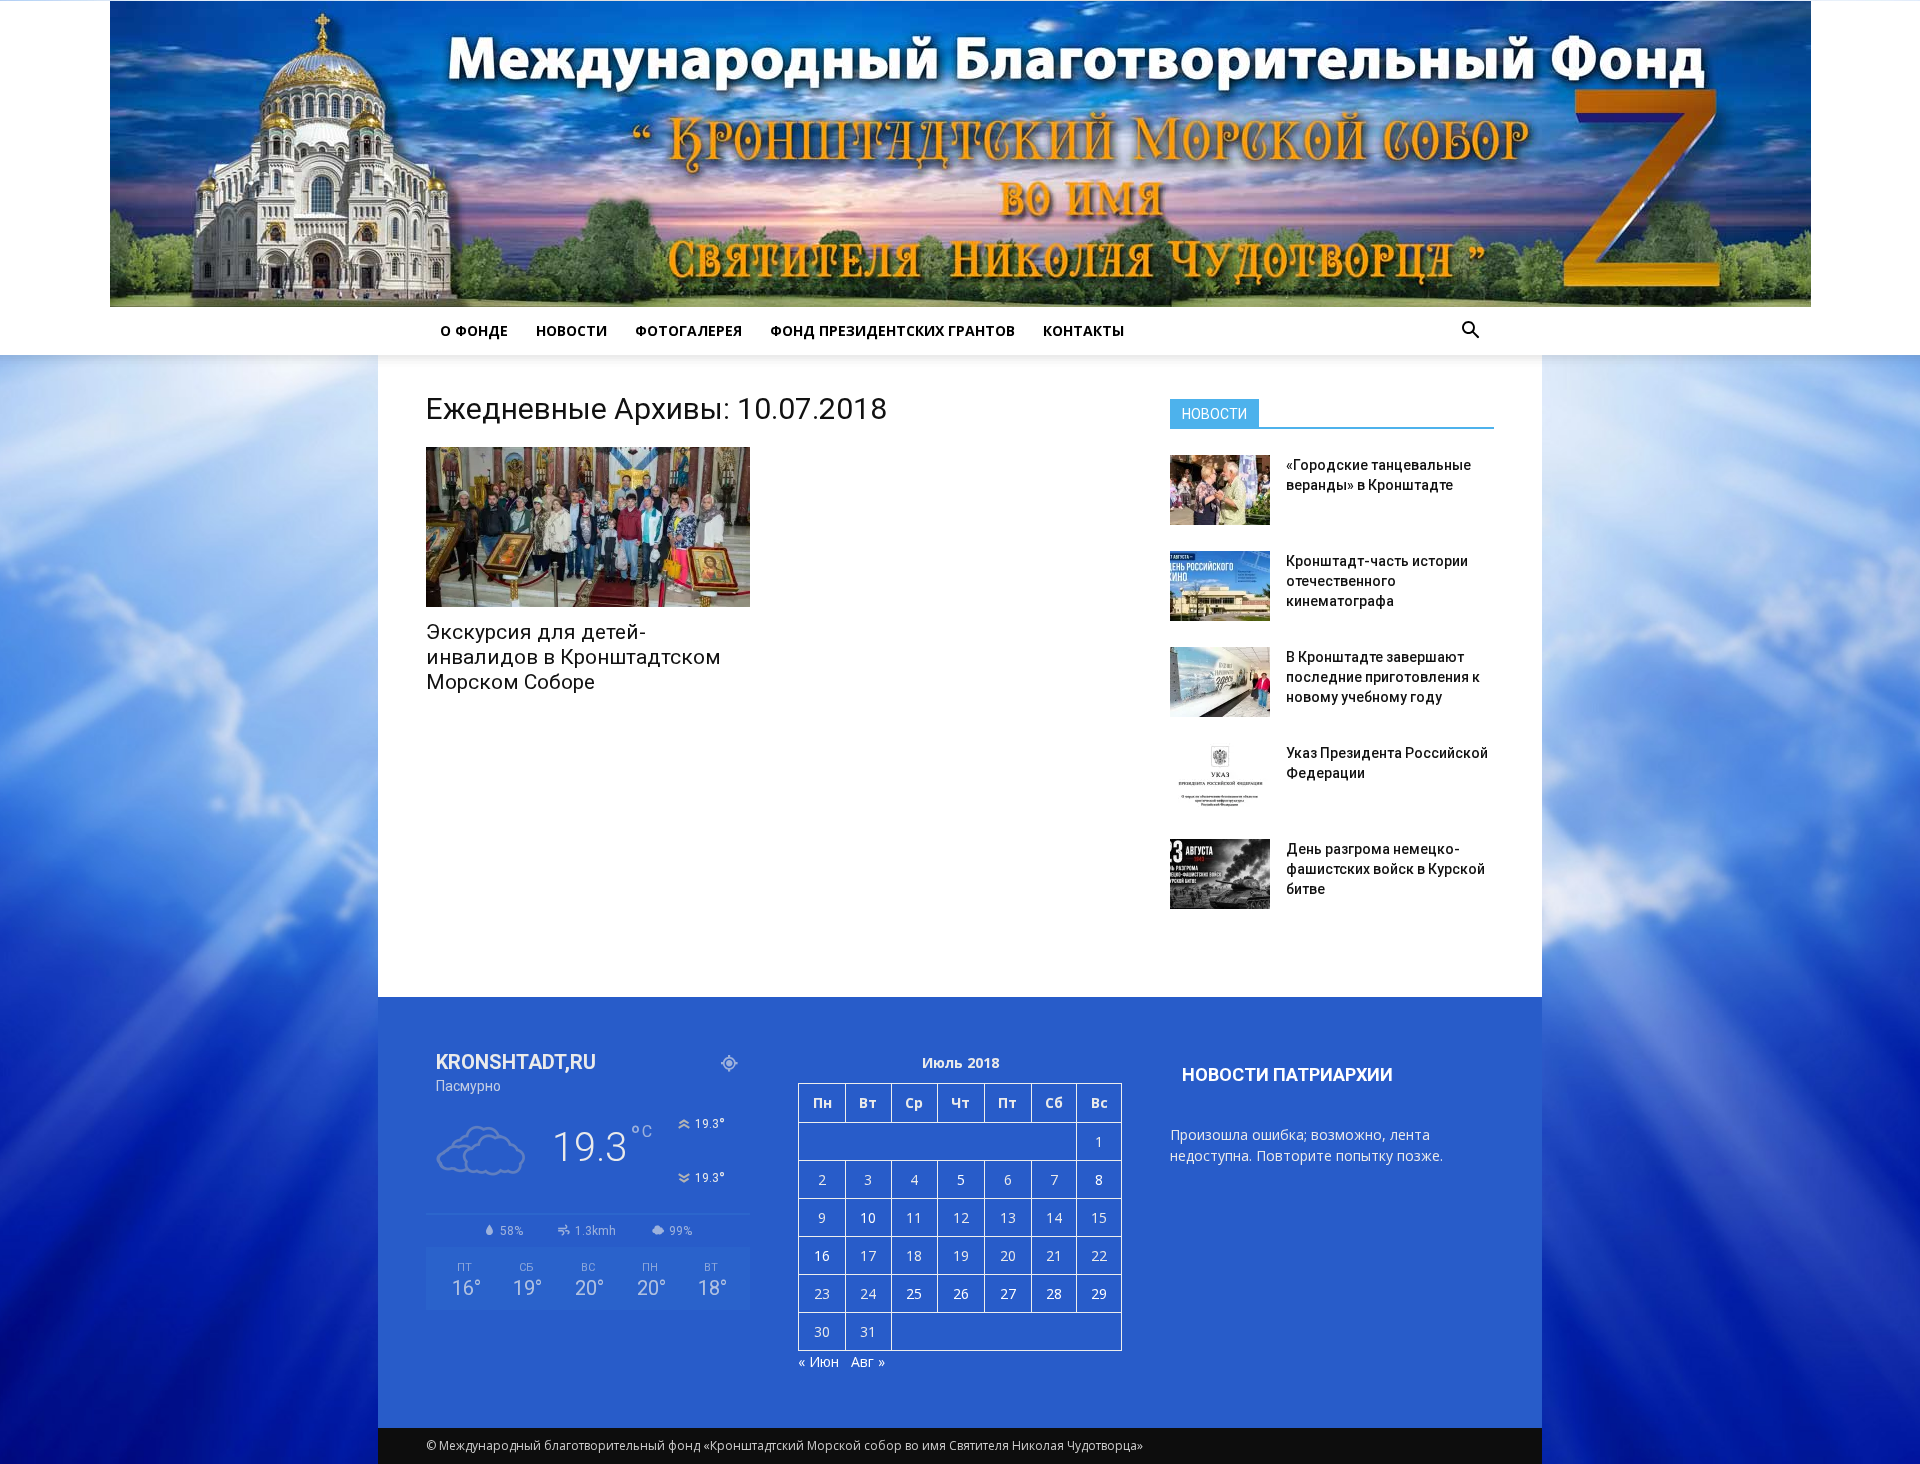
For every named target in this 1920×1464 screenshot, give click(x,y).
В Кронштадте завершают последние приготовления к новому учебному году (1383, 677)
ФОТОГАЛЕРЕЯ (688, 330)
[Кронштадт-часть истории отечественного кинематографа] (1220, 586)
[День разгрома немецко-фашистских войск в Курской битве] (1220, 874)
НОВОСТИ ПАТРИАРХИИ (1287, 1074)
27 (1008, 1293)
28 (1054, 1293)
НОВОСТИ (571, 330)
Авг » (868, 1361)
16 (822, 1255)
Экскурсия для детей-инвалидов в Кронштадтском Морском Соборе (573, 657)
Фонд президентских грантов (892, 330)
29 (1099, 1293)
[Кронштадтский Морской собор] (960, 154)
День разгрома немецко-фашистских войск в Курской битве (1385, 869)
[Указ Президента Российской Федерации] (1220, 778)
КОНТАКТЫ (1083, 330)
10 (868, 1217)
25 (914, 1293)
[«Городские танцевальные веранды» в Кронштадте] (1220, 490)
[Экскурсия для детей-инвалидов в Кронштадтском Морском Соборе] (588, 527)
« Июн (818, 1361)
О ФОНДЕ (474, 330)
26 (961, 1293)
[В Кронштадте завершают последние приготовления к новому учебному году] (1220, 682)
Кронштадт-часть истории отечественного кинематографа (1377, 581)
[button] (1470, 331)
